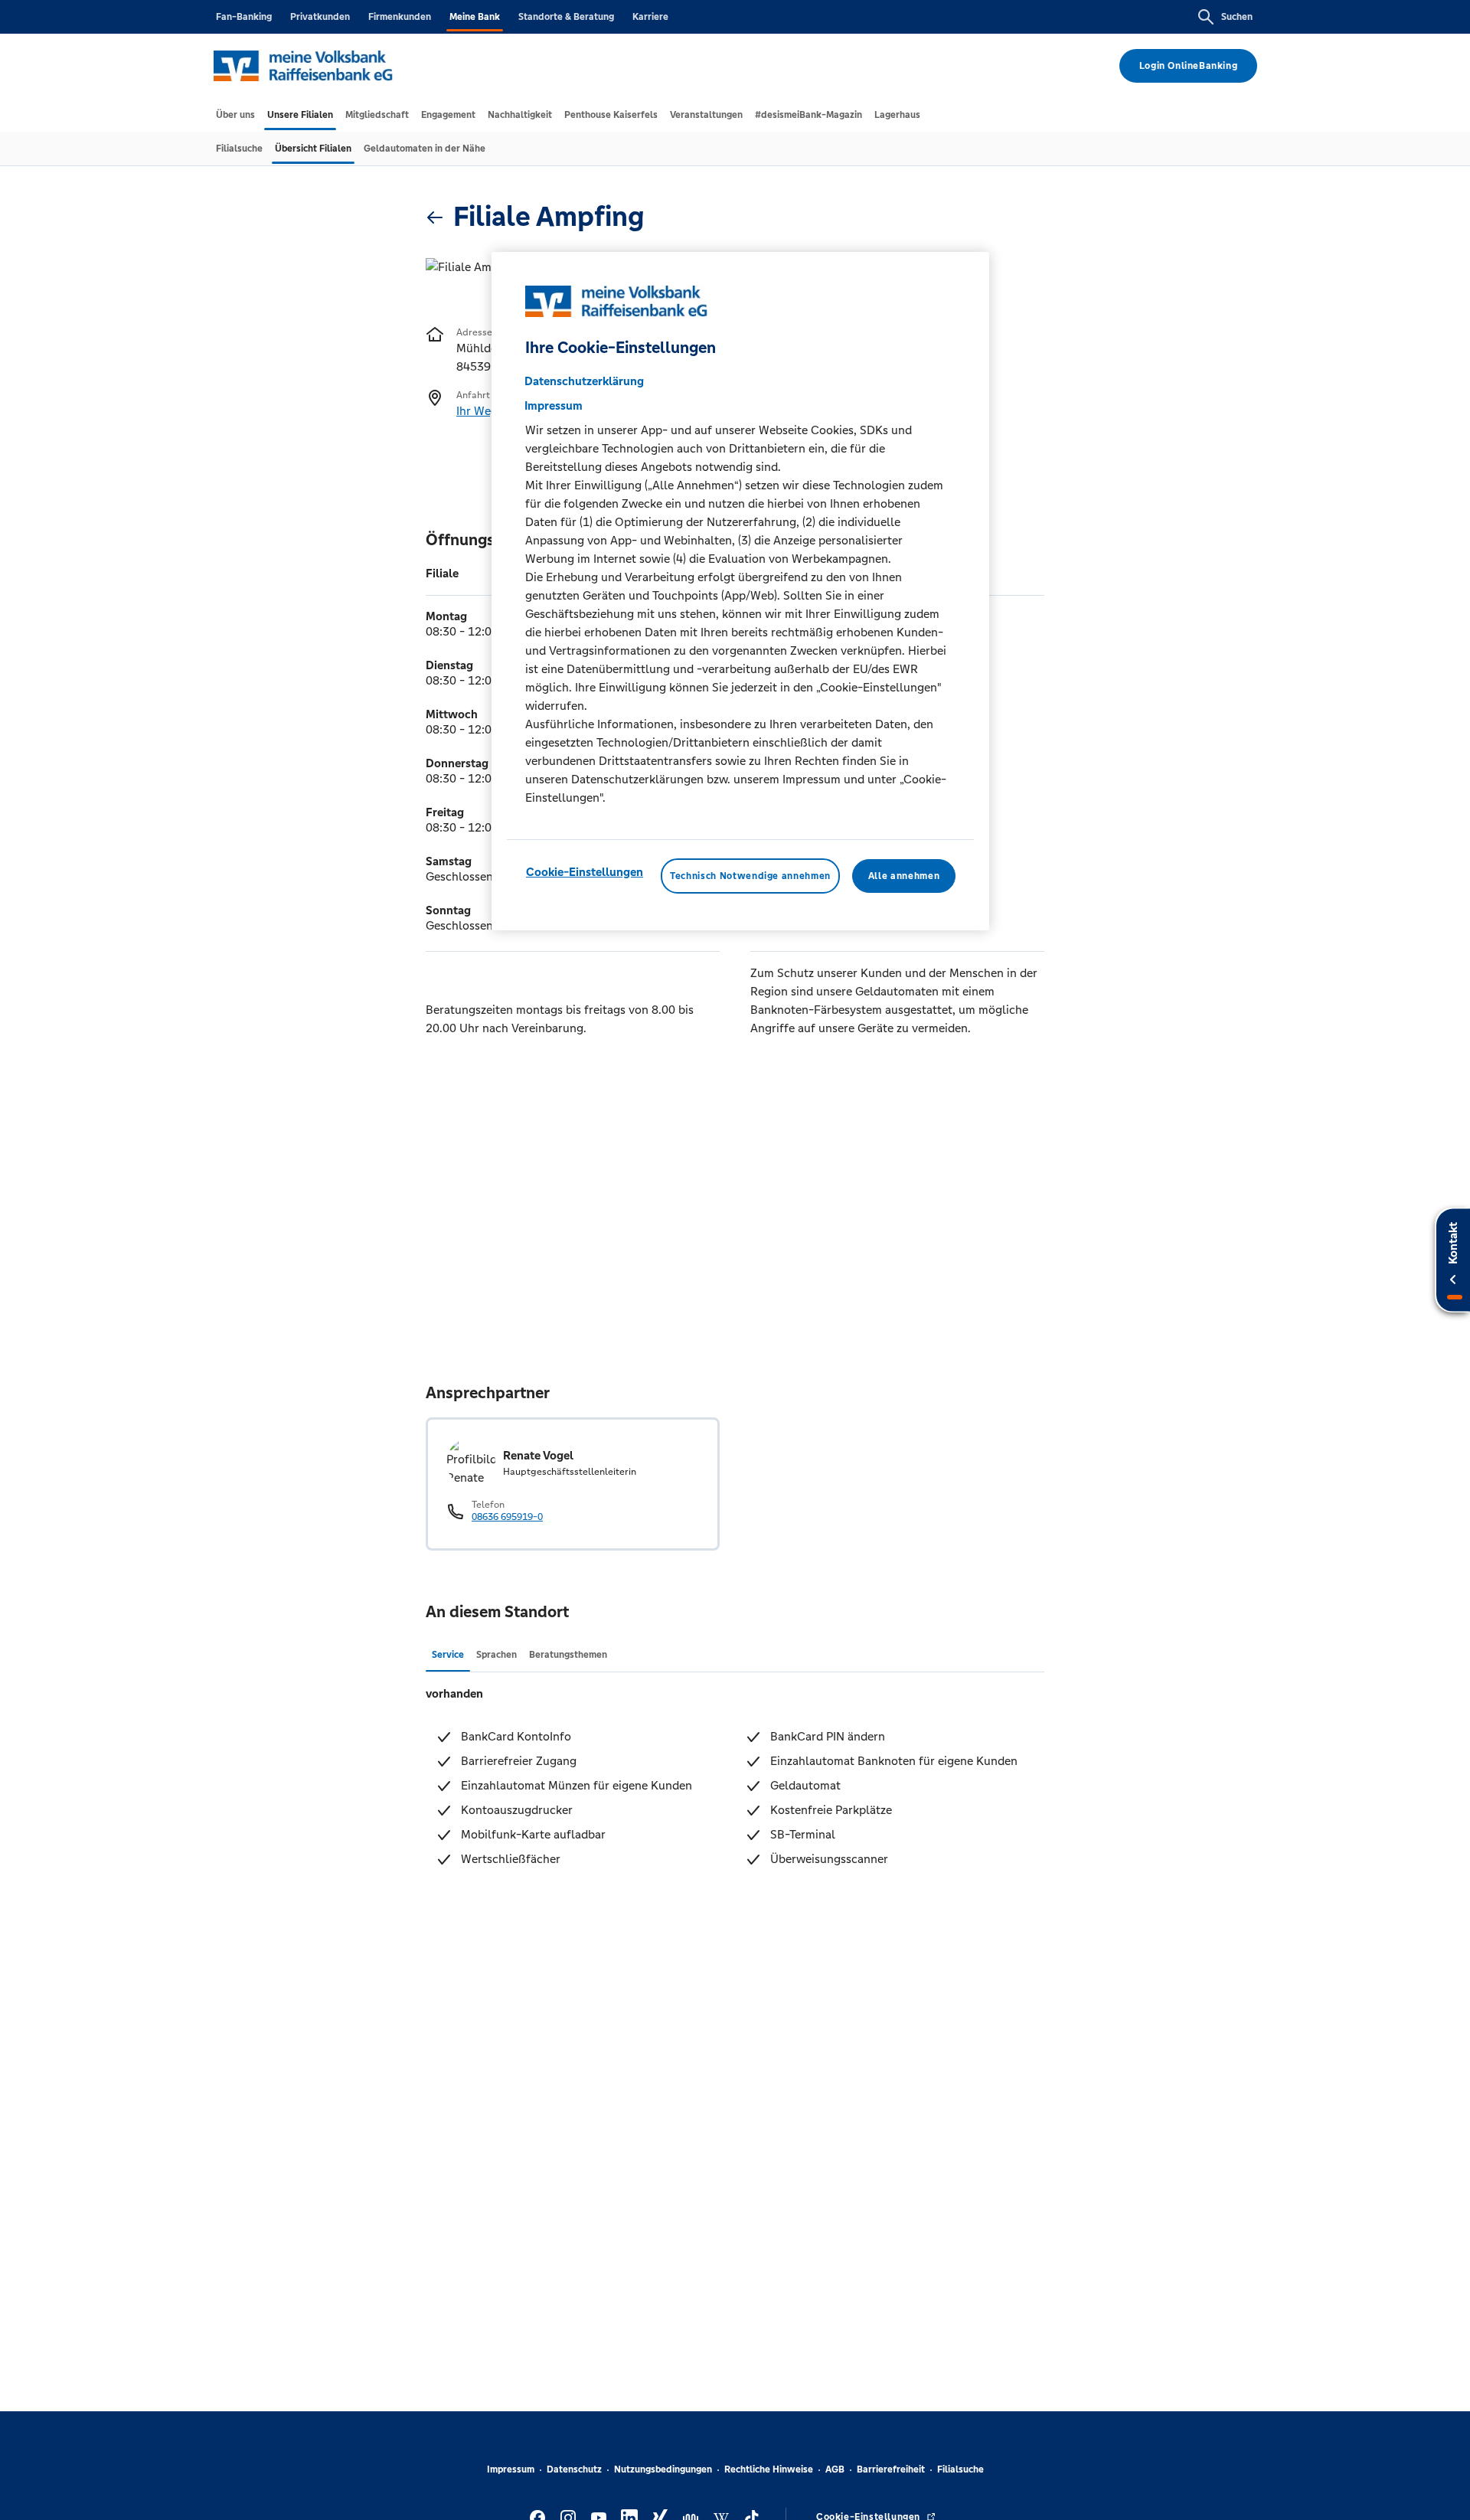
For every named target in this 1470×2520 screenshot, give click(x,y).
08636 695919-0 (507, 1517)
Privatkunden (320, 17)
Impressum (511, 2469)
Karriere (650, 17)
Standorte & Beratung (566, 17)
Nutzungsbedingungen (663, 2469)
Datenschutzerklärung (584, 381)
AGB (835, 2469)
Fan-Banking (244, 17)
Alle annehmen (904, 876)
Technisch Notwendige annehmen (750, 876)
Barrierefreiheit (891, 2469)
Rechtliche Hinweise (769, 2469)
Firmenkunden (400, 17)
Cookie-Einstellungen (585, 872)
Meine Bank (475, 17)
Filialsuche (960, 2469)
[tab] (235, 115)
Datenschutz (574, 2469)
